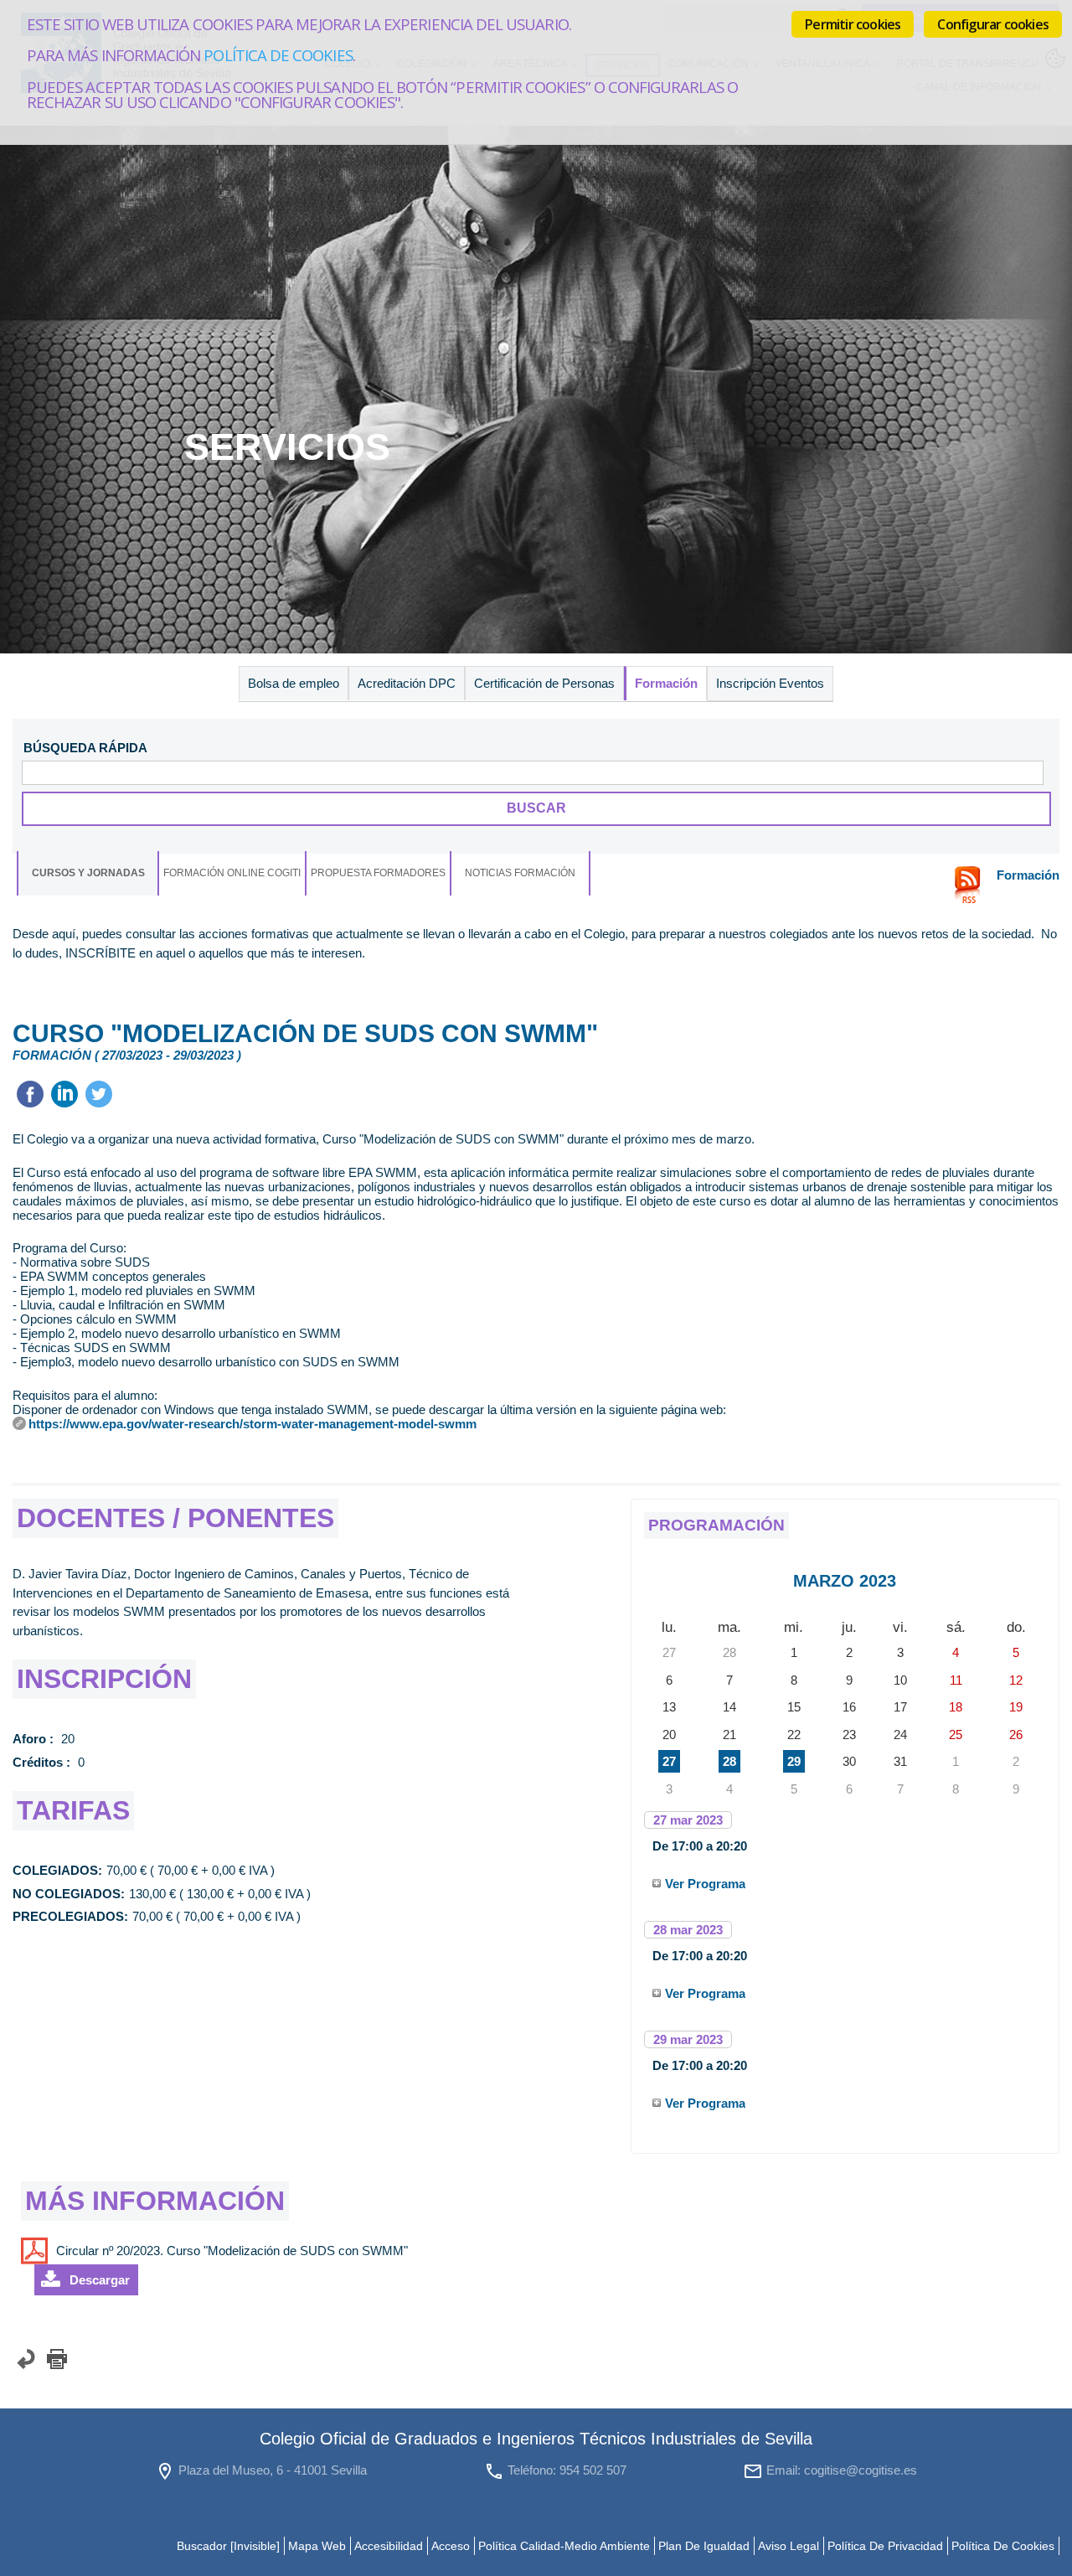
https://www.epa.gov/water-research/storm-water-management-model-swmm (253, 1424)
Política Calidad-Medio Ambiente (564, 2546)
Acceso (451, 2546)
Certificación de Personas (544, 683)
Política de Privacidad (885, 2546)
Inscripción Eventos (770, 683)
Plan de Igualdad (704, 2546)
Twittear (99, 1094)
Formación (666, 683)
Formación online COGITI (232, 873)
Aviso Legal (789, 2546)
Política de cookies (278, 55)
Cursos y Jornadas (88, 873)
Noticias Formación (520, 873)
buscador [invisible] (228, 2546)
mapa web (317, 2546)
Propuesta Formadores (378, 873)
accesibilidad (389, 2546)
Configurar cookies (993, 24)
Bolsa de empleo (294, 683)
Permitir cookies (853, 24)
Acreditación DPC (407, 683)
